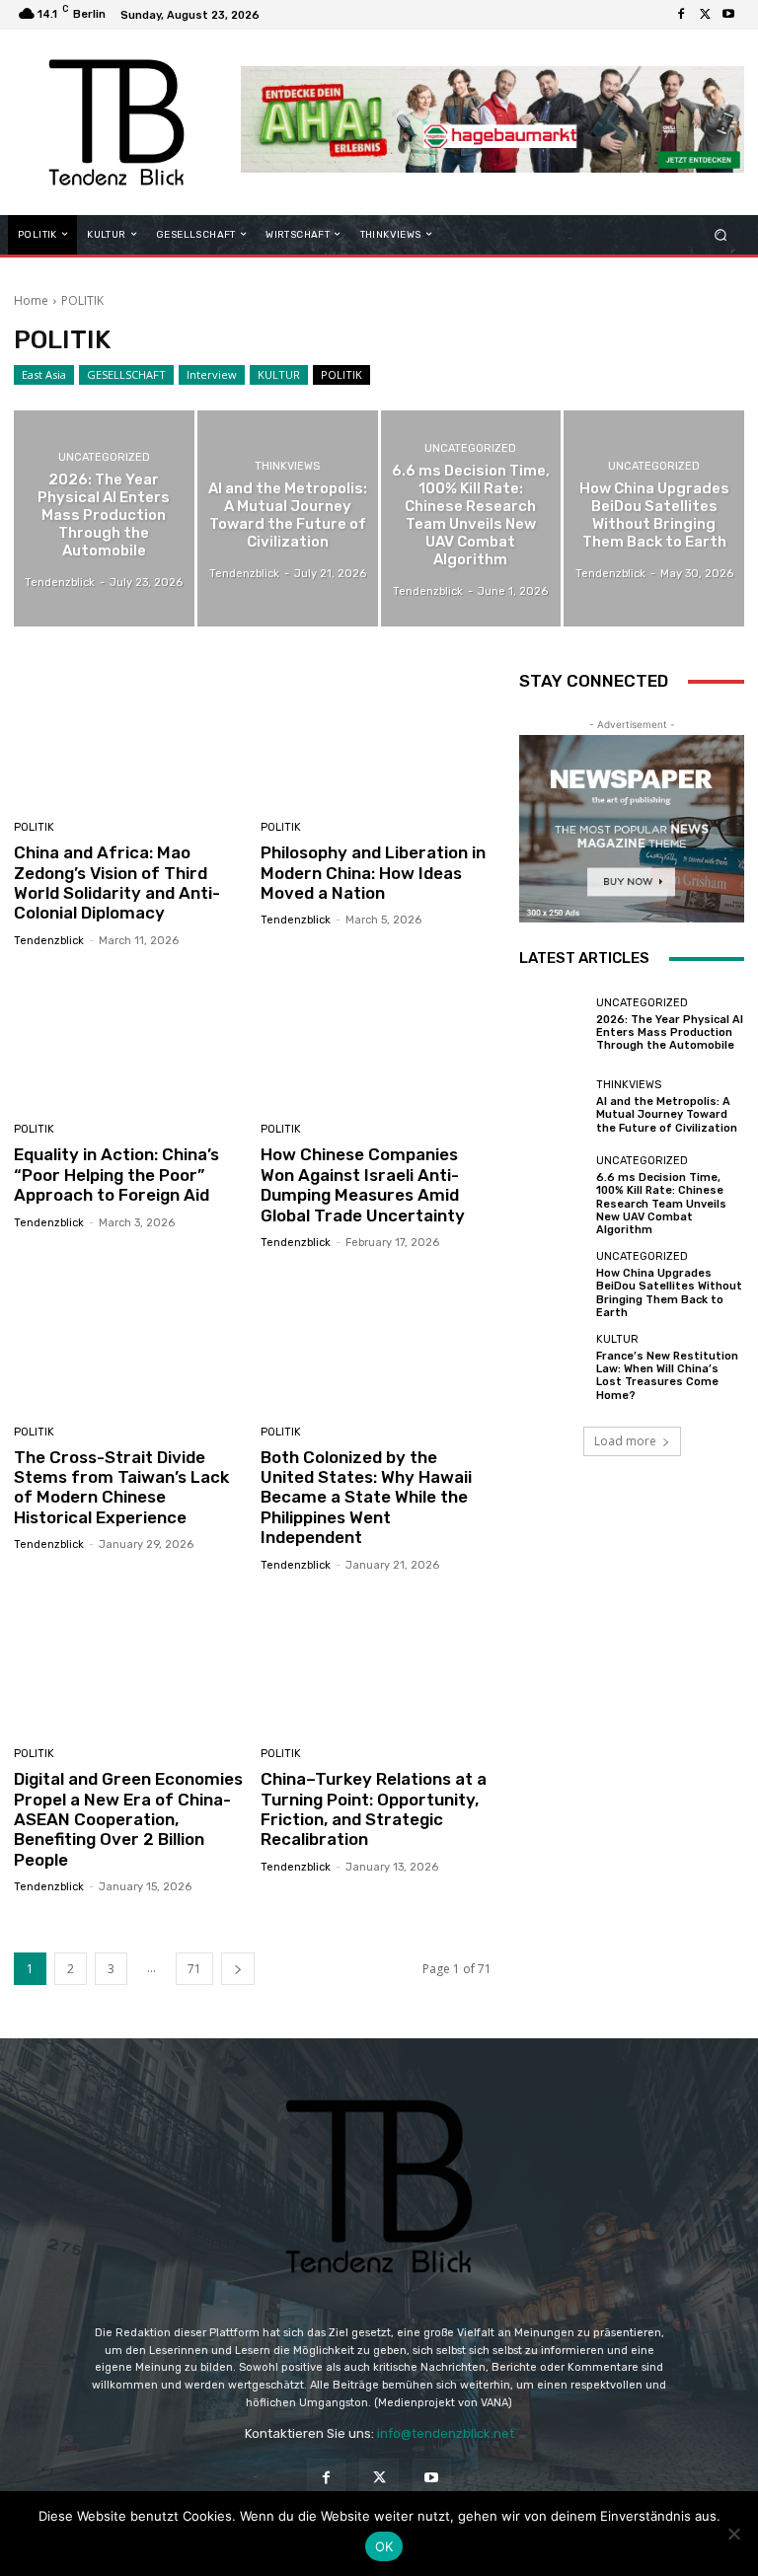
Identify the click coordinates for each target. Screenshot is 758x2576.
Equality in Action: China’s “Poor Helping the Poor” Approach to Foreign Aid (116, 1175)
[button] (721, 234)
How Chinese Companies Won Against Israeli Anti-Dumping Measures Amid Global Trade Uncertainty (363, 1184)
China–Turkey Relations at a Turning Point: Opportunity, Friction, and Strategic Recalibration (374, 1809)
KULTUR (279, 374)
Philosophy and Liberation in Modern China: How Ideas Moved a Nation (373, 873)
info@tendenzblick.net (446, 2433)
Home (31, 300)
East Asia (44, 374)
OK (384, 2546)
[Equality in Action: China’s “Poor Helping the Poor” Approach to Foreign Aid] (130, 1038)
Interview (212, 374)
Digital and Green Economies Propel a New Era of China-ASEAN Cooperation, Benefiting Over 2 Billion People (128, 1819)
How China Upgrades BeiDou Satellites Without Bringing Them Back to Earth (669, 1293)
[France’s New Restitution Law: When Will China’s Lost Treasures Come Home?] (553, 1367)
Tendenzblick (49, 941)
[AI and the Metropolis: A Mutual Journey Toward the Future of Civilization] (288, 518)
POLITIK (341, 374)
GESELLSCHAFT (126, 374)
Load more (625, 1441)
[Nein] (733, 2534)
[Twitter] (705, 15)
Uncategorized (104, 457)
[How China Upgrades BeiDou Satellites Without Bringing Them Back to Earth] (654, 518)
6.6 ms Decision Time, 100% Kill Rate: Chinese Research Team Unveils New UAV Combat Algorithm (661, 1204)
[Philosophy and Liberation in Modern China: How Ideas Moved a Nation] (377, 736)
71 (194, 1969)
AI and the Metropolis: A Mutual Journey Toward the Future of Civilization (667, 1114)
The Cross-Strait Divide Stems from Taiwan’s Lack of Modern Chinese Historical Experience (121, 1487)
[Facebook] (681, 15)
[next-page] (238, 1969)
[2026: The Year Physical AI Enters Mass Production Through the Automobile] (104, 518)
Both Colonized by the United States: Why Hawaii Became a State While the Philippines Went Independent (366, 1498)
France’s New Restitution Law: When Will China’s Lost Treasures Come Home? (667, 1376)
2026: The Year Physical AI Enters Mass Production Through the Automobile (670, 1032)
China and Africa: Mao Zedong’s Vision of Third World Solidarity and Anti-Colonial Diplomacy (117, 883)
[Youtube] (728, 15)
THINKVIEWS (287, 466)
